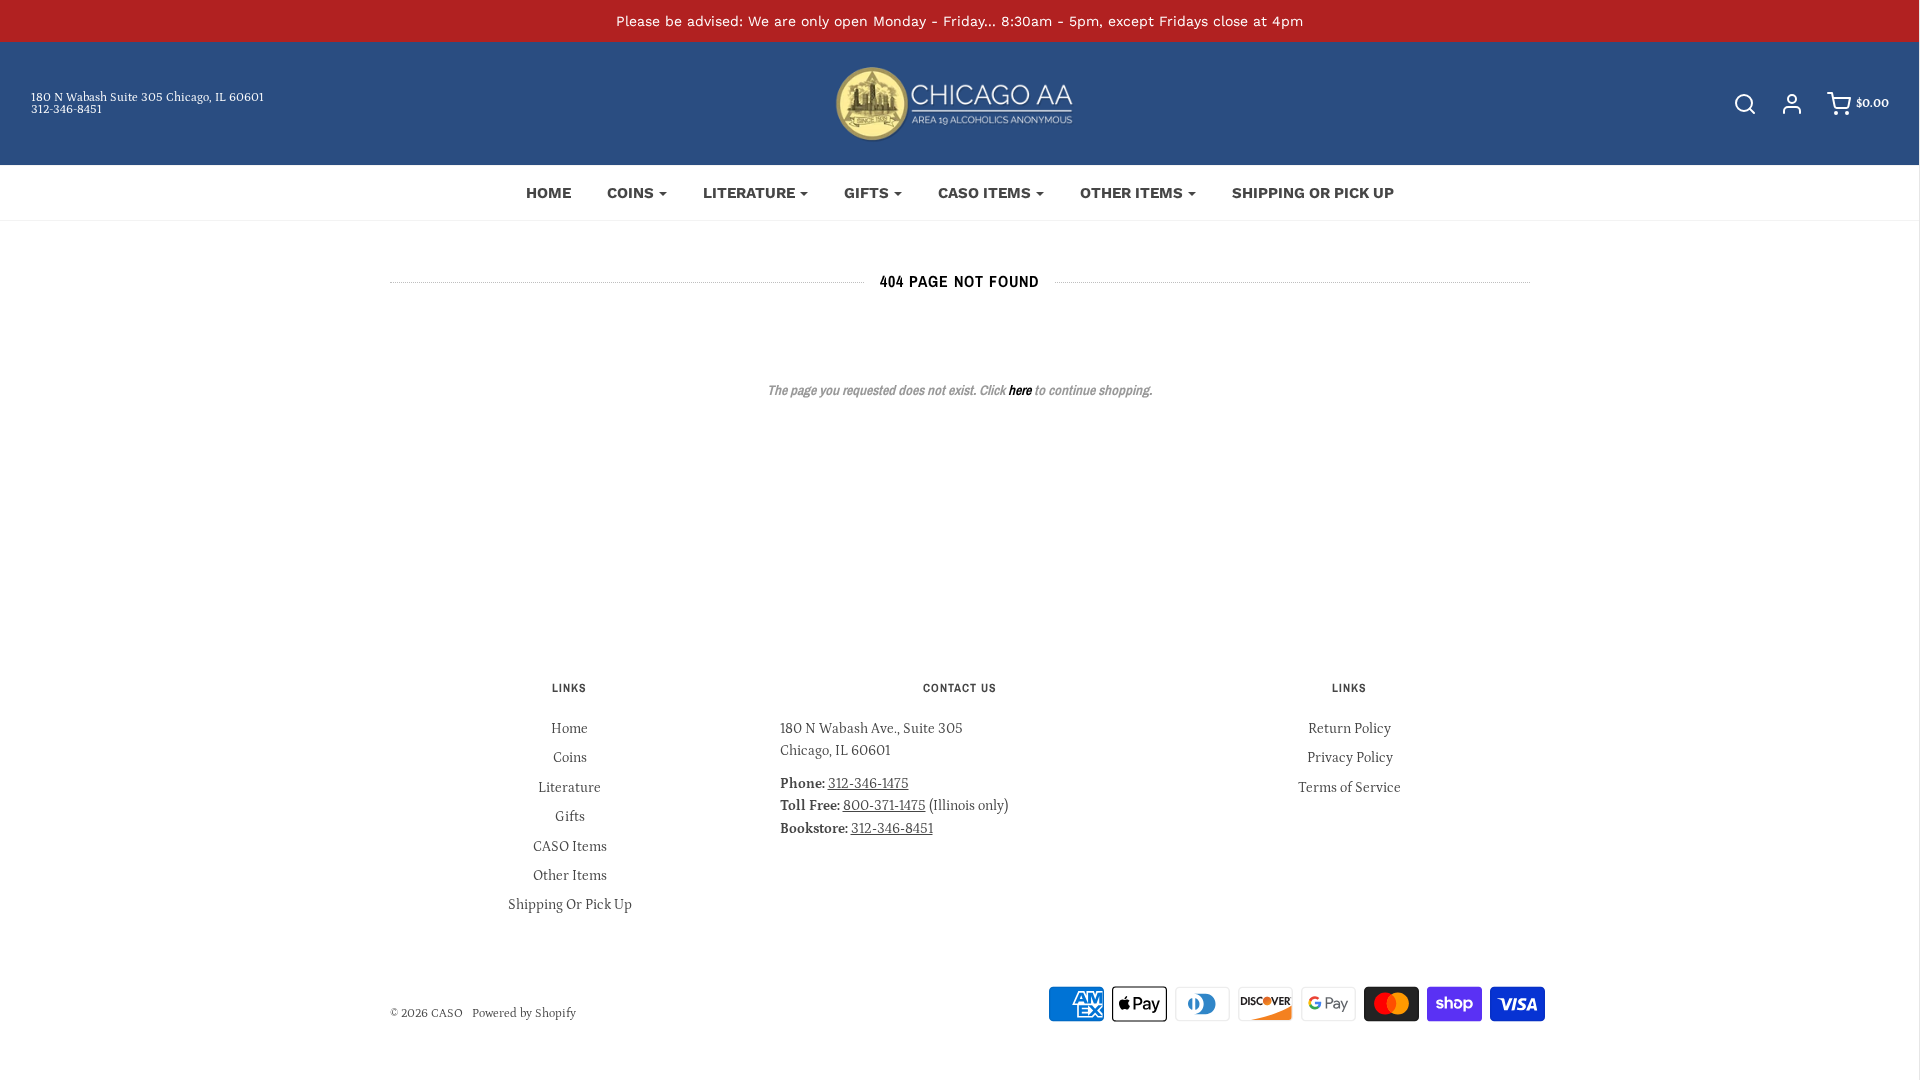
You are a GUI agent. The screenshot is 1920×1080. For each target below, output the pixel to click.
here (1019, 390)
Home (548, 193)
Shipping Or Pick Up (1313, 193)
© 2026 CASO (426, 1013)
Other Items (570, 876)
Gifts (570, 817)
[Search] (1735, 104)
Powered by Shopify (524, 1013)
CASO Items (570, 847)
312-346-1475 (868, 784)
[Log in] (1782, 104)
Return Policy (1349, 729)
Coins (570, 758)
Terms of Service (1349, 788)
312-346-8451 (66, 109)
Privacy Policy (1350, 758)
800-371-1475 (884, 806)
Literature (569, 788)
